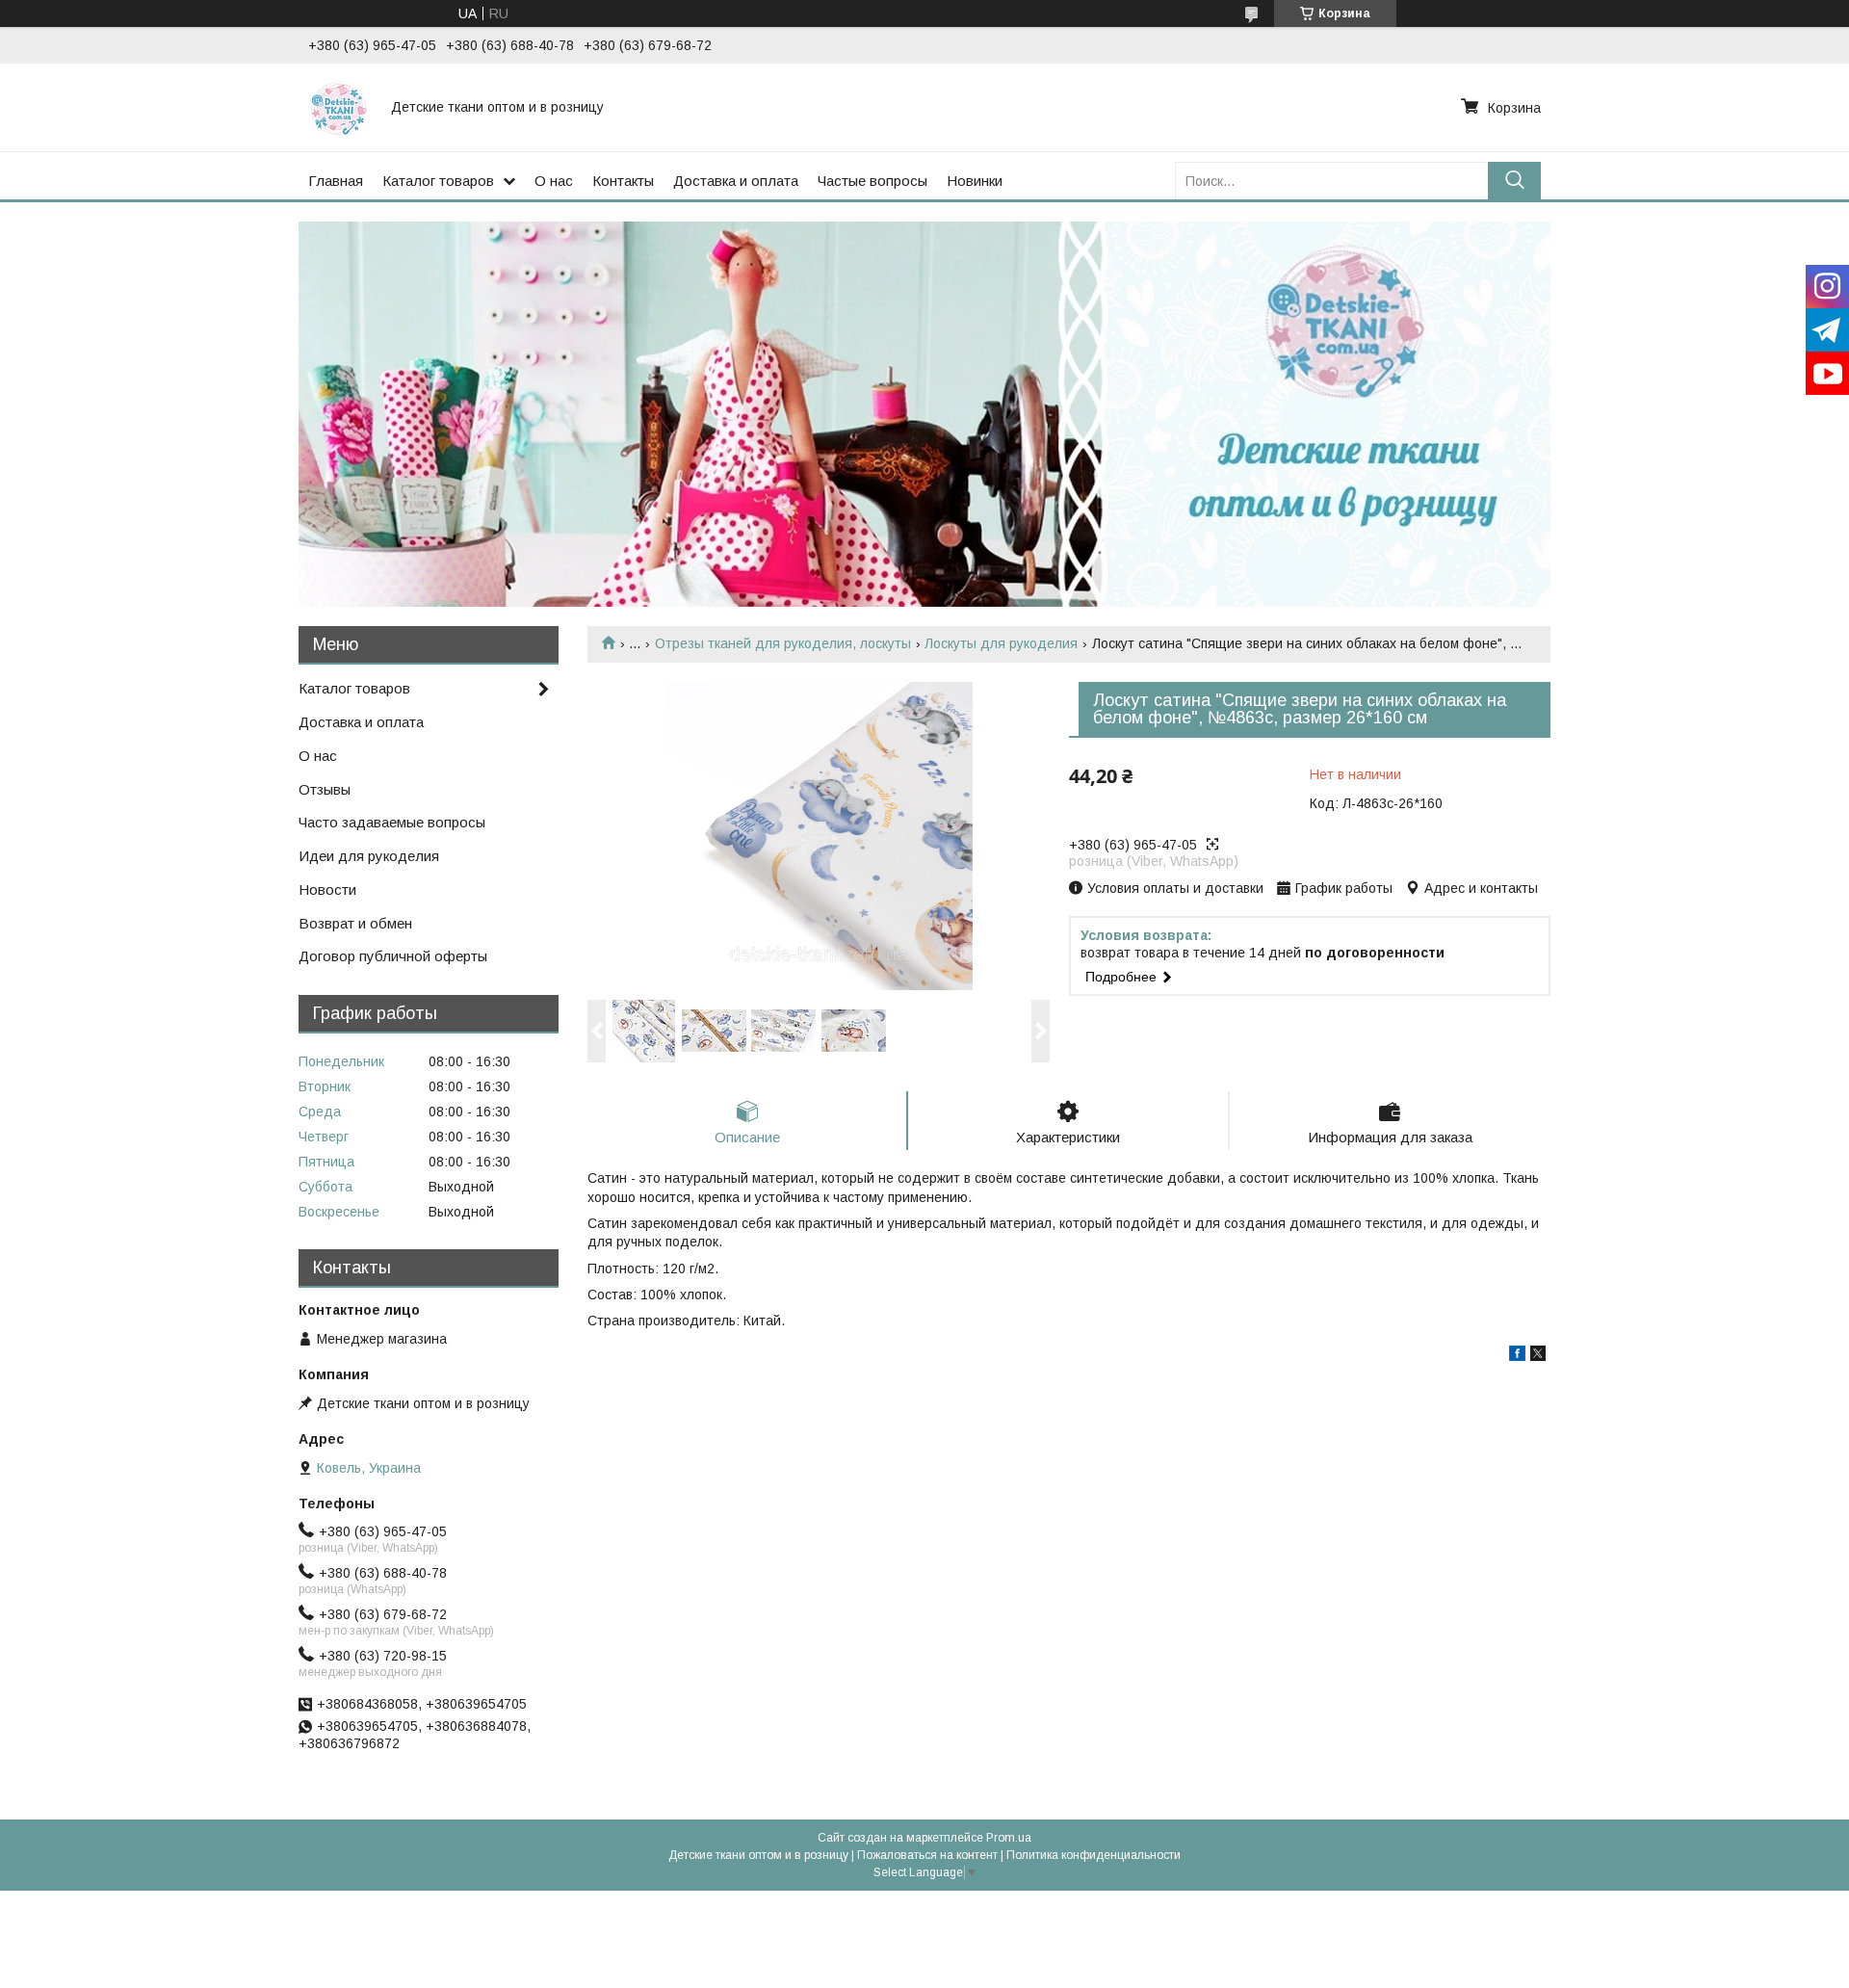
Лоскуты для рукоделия (1001, 643)
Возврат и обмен (355, 923)
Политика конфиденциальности (1094, 1855)
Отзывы (325, 789)
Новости (327, 889)
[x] (1538, 1356)
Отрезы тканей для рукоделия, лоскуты (783, 643)
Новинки (975, 181)
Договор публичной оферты (393, 956)
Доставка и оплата (736, 181)
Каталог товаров (438, 181)
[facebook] (1517, 1356)
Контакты (623, 181)
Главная (336, 181)
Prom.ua (1009, 1838)
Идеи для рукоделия (369, 856)
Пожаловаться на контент (927, 1855)
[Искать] (1514, 181)
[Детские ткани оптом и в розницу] (338, 107)
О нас (554, 181)
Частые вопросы (872, 181)
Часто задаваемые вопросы (392, 822)
